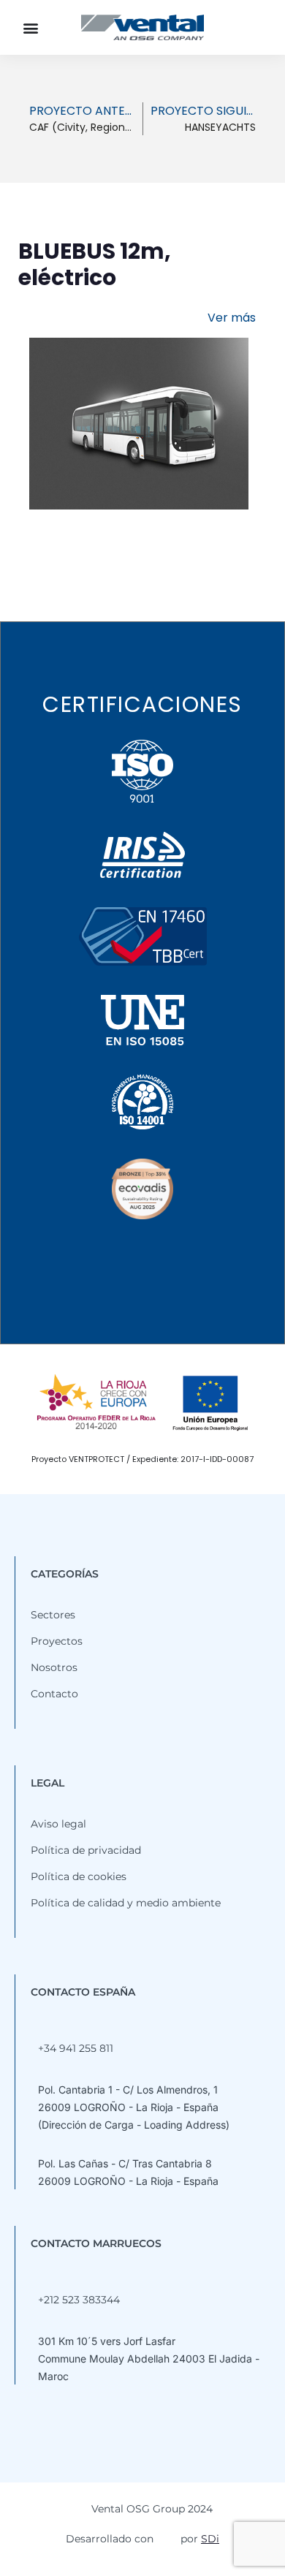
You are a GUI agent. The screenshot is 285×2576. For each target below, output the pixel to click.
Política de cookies (79, 1876)
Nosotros (54, 1667)
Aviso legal (58, 1824)
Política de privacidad (86, 1850)
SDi (210, 2539)
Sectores (53, 1615)
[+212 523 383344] (36, 2276)
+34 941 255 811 (76, 2048)
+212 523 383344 (79, 2300)
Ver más (232, 318)
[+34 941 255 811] (36, 2025)
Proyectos (57, 1641)
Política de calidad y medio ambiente (126, 1903)
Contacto (54, 1694)
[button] (30, 27)
